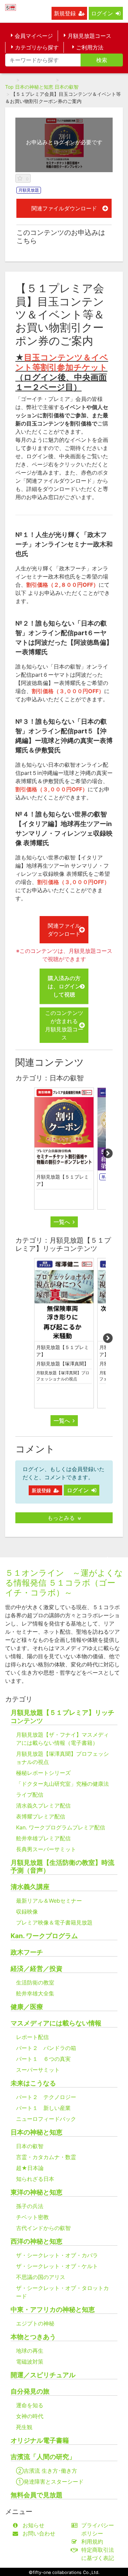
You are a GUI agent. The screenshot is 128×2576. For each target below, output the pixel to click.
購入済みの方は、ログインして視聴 (64, 986)
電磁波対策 (30, 2362)
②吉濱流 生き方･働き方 (47, 2471)
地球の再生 (30, 2351)
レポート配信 (32, 2037)
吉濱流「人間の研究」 (43, 2457)
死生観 (24, 2427)
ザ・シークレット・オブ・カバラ (57, 2255)
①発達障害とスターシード (50, 2482)
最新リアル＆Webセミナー (49, 1901)
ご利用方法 (90, 47)
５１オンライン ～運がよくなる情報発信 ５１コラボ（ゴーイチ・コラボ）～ (64, 1583)
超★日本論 (30, 2168)
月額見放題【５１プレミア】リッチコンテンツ (62, 1717)
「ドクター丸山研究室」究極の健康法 (62, 1784)
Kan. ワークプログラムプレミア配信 (61, 1827)
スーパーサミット (38, 2070)
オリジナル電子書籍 (40, 2440)
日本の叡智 (67, 87)
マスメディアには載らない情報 (56, 2023)
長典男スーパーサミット (46, 1849)
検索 (102, 60)
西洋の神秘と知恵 (37, 2241)
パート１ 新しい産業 (43, 2108)
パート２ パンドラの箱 (46, 2048)
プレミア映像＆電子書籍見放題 (54, 1922)
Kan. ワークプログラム (44, 1936)
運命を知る (30, 2405)
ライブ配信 (30, 1795)
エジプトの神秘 (35, 2323)
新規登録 (65, 13)
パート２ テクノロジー (46, 2097)
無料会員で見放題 (37, 2495)
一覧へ (62, 1222)
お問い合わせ (39, 2533)
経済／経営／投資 (37, 1969)
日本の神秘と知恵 (34, 87)
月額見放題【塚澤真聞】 (62, 1364)
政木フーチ (27, 1952)
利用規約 (92, 2542)
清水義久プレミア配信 (43, 1806)
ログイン (102, 13)
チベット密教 (32, 2217)
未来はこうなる (33, 2083)
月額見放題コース (89, 36)
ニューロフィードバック (46, 2119)
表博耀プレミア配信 (41, 1816)
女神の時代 (30, 2416)
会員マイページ (34, 36)
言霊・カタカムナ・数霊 (46, 2157)
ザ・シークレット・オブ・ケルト (57, 2266)
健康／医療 (27, 2007)
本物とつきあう (33, 2337)
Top (9, 87)
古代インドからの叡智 (43, 2228)
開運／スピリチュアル (43, 2375)
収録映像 (27, 1912)
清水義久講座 (30, 1887)
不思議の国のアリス (41, 2277)
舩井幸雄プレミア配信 (43, 1838)
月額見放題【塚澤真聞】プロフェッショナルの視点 (63, 1376)
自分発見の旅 (30, 2391)
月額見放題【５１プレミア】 (62, 1180)
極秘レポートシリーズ (43, 1773)
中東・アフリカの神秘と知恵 (53, 2310)
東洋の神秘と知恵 (37, 2192)
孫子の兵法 (30, 2206)
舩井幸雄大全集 (35, 1993)
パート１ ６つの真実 (43, 2059)
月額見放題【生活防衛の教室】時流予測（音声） (62, 1867)
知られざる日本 (35, 2179)
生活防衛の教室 (35, 1982)
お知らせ (33, 2525)
